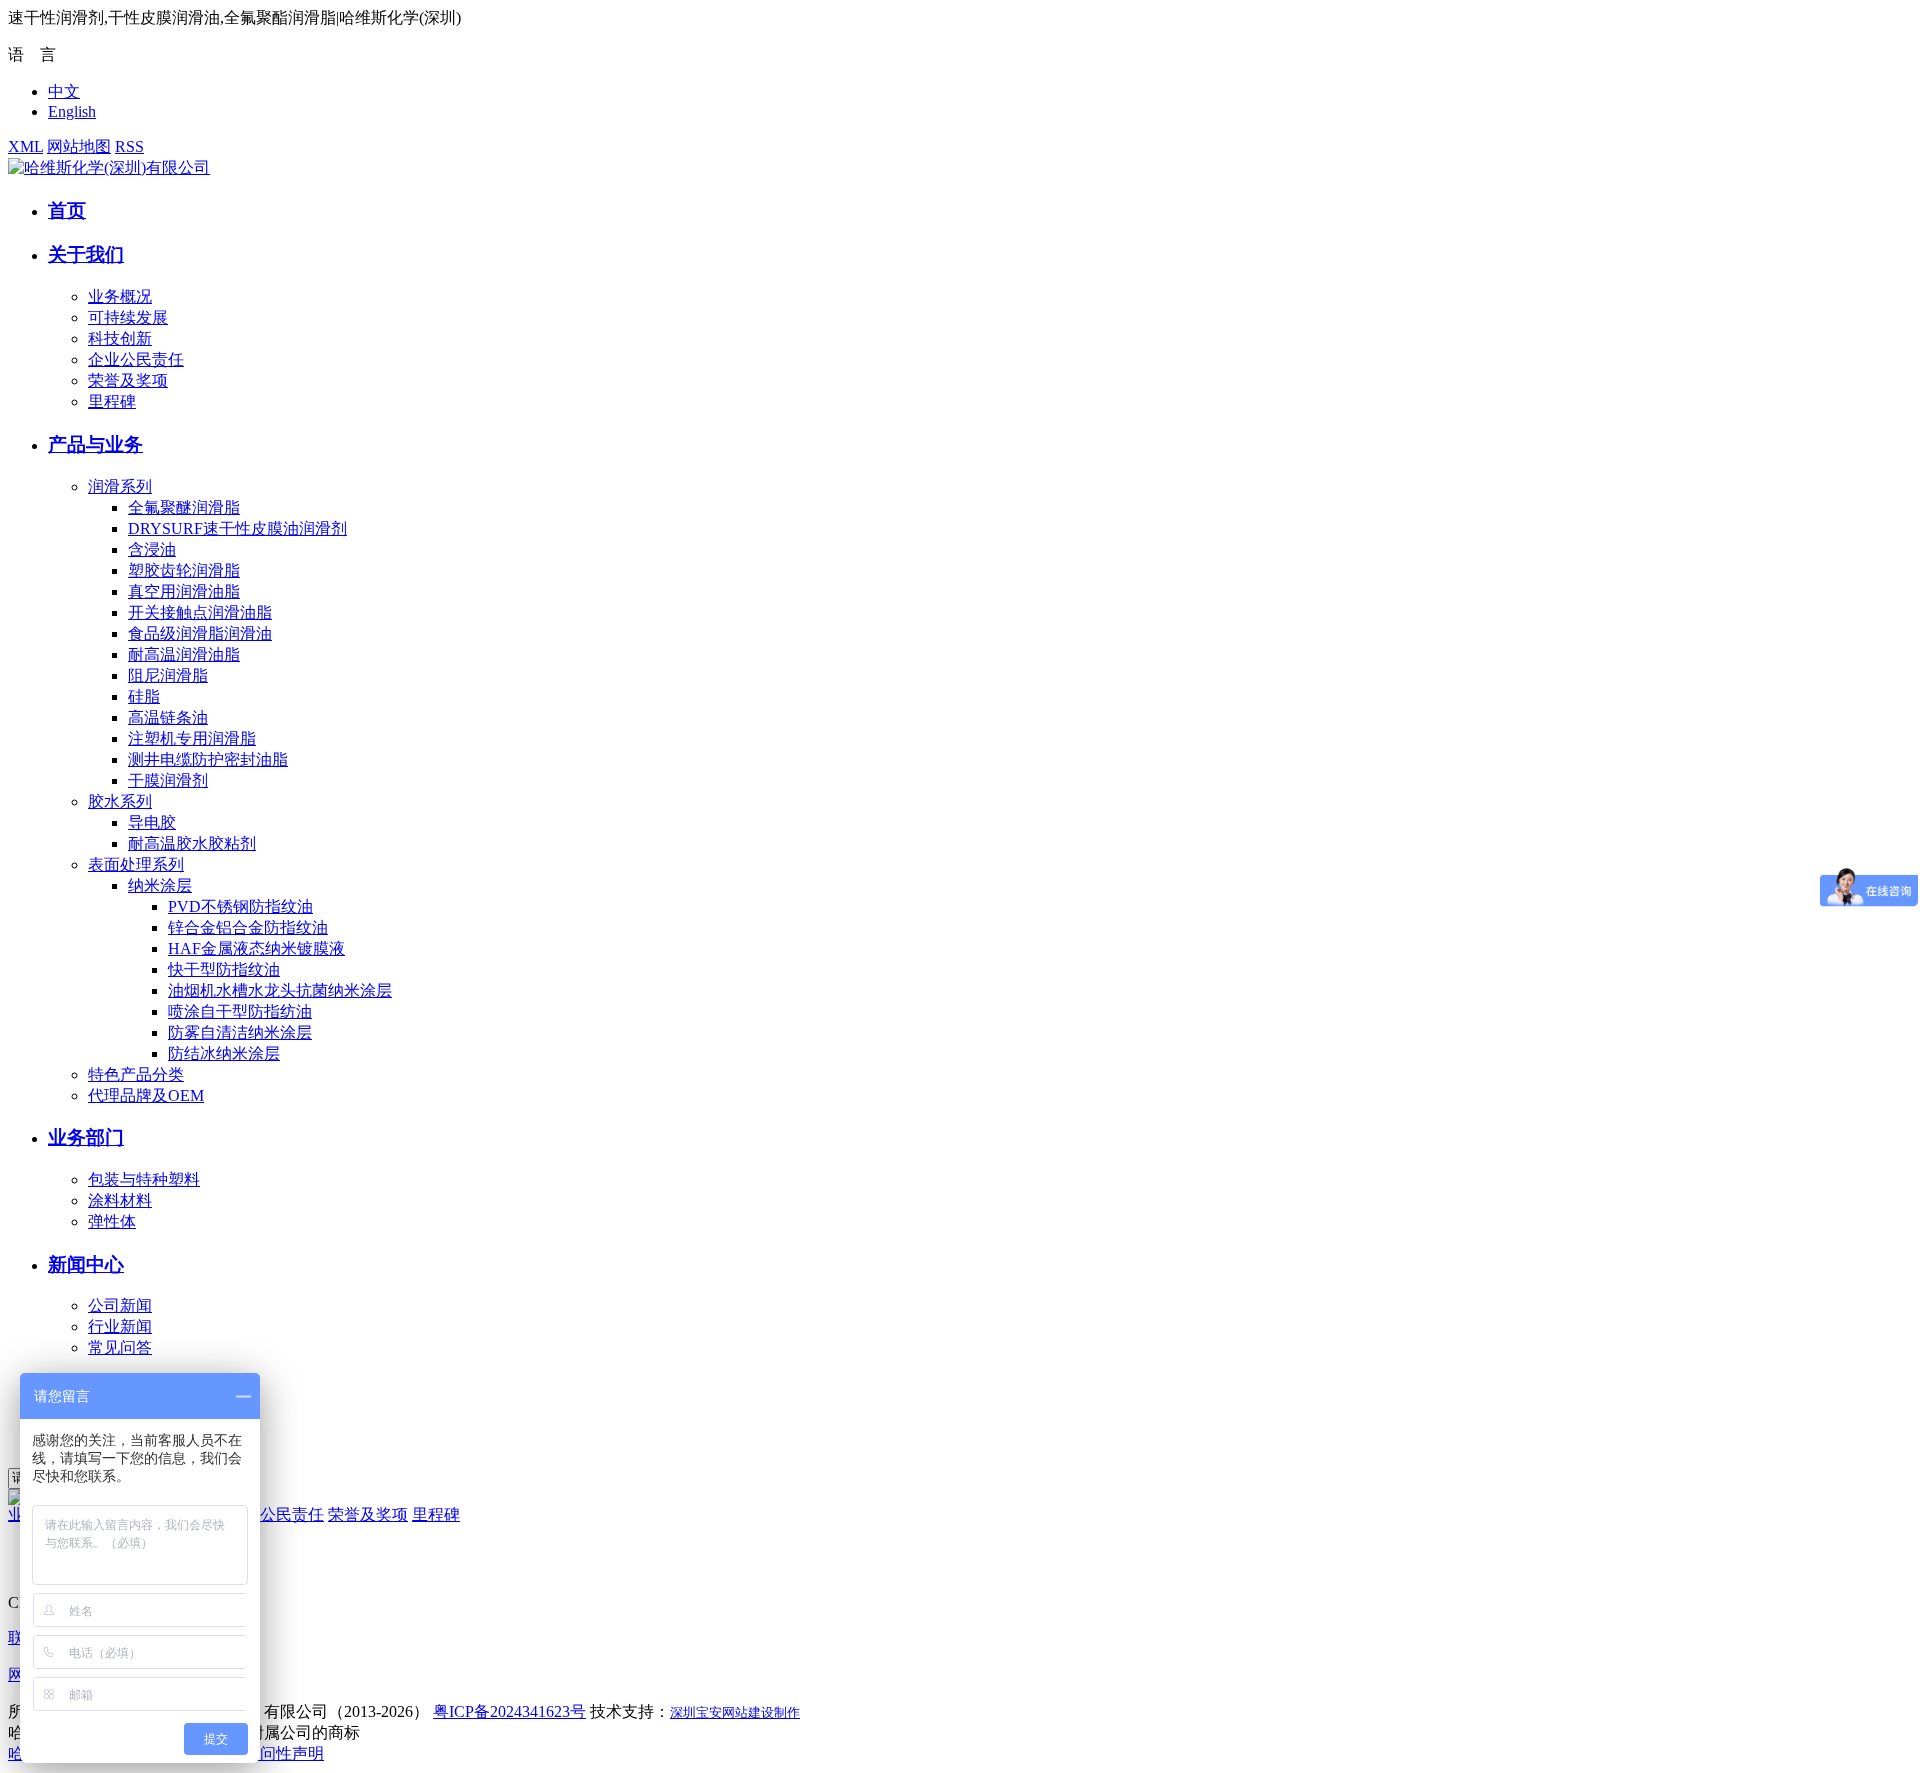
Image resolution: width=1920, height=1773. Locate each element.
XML (25, 146)
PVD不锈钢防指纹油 (240, 906)
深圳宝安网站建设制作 (735, 1712)
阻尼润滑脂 (168, 675)
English (72, 111)
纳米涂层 (160, 885)
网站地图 (79, 146)
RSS (129, 146)
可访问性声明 (276, 1753)
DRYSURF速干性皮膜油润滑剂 (237, 528)
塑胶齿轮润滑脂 (184, 570)
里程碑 (112, 401)
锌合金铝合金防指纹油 (248, 927)
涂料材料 (120, 1200)
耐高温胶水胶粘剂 (192, 843)
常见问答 (120, 1347)
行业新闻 (120, 1326)
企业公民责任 (136, 359)
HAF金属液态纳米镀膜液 (256, 948)
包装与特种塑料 (144, 1179)
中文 (64, 91)
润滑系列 (120, 486)
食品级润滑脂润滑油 (200, 633)
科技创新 (120, 338)
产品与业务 (95, 444)
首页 (67, 210)
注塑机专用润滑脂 (192, 738)
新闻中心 (86, 1264)
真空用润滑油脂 (184, 591)
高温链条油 (168, 717)
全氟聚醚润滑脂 (184, 507)
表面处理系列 (136, 864)
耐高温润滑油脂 (184, 654)
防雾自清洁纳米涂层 (240, 1032)
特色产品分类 (136, 1074)
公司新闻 (120, 1305)
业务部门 (86, 1137)
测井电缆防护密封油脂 (208, 759)
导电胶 (152, 822)
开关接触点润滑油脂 (200, 612)
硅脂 (144, 696)
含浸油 (152, 549)
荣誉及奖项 (128, 380)
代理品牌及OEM (146, 1095)
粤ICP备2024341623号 (509, 1711)
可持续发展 (128, 317)
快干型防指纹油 (224, 969)
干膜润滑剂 (168, 780)
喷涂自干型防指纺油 (240, 1011)
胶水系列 (120, 801)
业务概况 (120, 296)
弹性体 (112, 1221)
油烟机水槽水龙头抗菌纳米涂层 (280, 990)
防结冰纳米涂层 (224, 1053)
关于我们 (86, 254)
